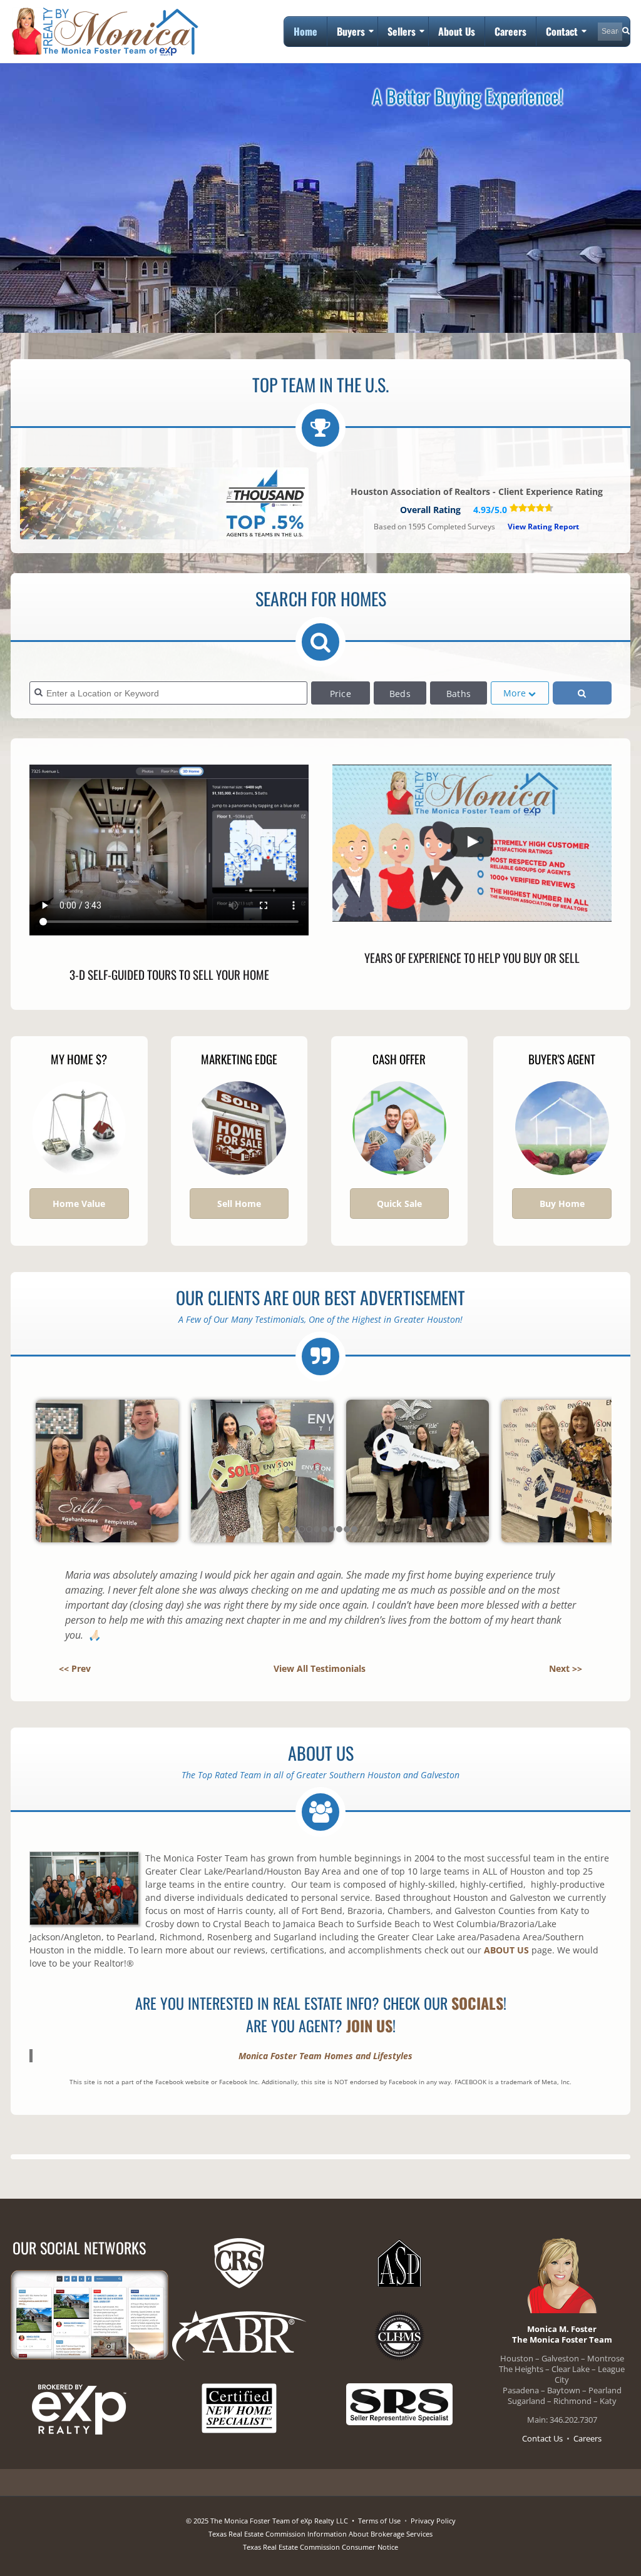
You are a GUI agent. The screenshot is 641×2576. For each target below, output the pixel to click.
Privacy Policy (433, 2521)
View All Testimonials (320, 1668)
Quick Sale (399, 1204)
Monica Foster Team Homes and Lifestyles (326, 2056)
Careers (587, 2438)
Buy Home (562, 1204)
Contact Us (542, 2438)
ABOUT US (506, 1950)
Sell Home (239, 1204)
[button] (472, 843)
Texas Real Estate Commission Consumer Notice (320, 2547)
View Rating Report (543, 527)
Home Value (79, 1204)
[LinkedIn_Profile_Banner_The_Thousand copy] (164, 507)
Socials (477, 2003)
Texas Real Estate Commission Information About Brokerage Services (320, 2534)
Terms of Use (379, 2521)
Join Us (369, 2025)
